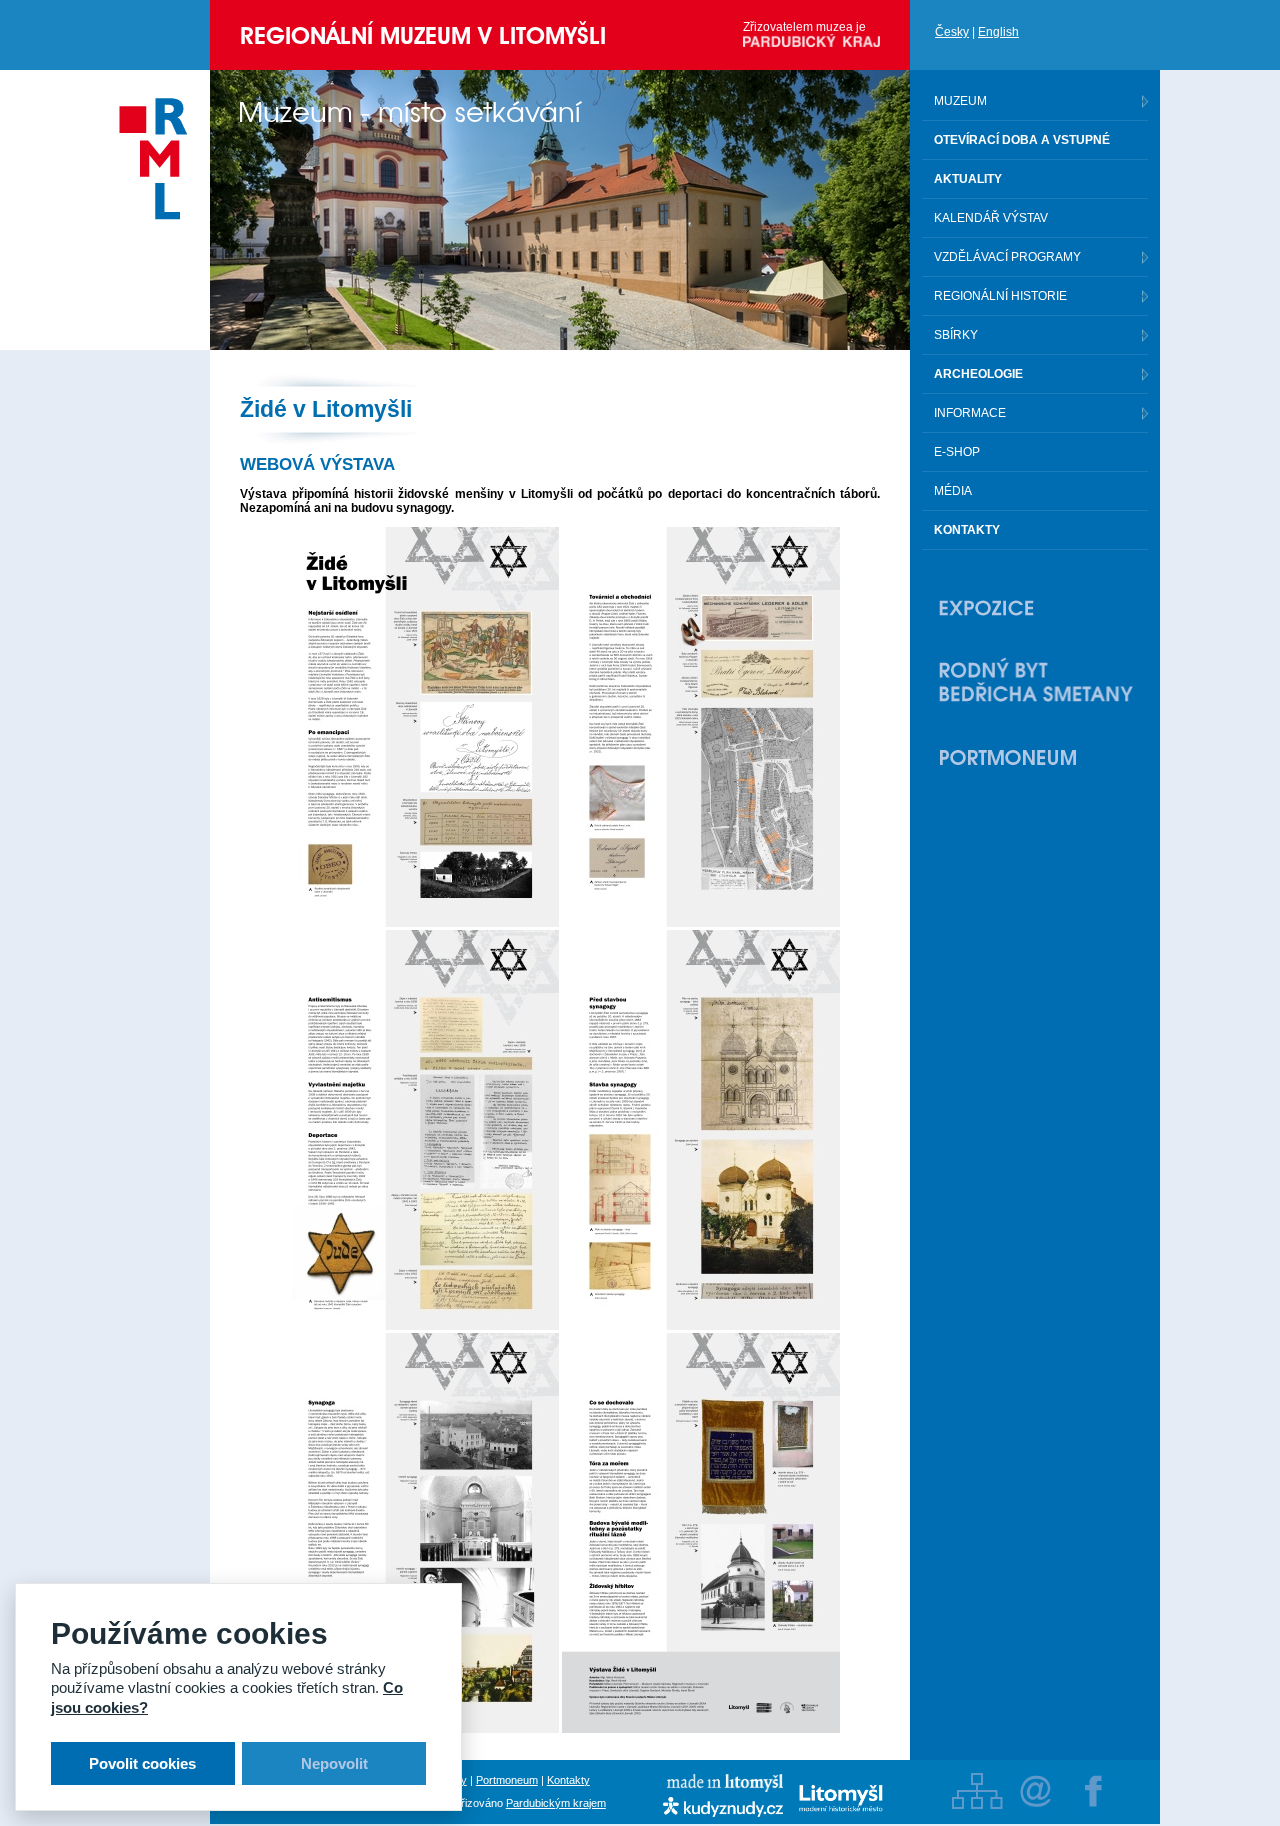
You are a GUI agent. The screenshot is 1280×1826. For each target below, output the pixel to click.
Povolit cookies (142, 1763)
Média (953, 491)
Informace (970, 413)
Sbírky (956, 335)
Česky (952, 32)
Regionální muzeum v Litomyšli (423, 35)
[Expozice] (1035, 608)
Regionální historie (1000, 296)
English (998, 32)
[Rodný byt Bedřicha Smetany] (1035, 682)
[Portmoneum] (1035, 757)
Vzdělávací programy (1007, 257)
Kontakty (568, 1780)
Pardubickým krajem (556, 1803)
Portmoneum (507, 1780)
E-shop (957, 452)
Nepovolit (334, 1763)
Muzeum (960, 101)
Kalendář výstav (991, 218)
